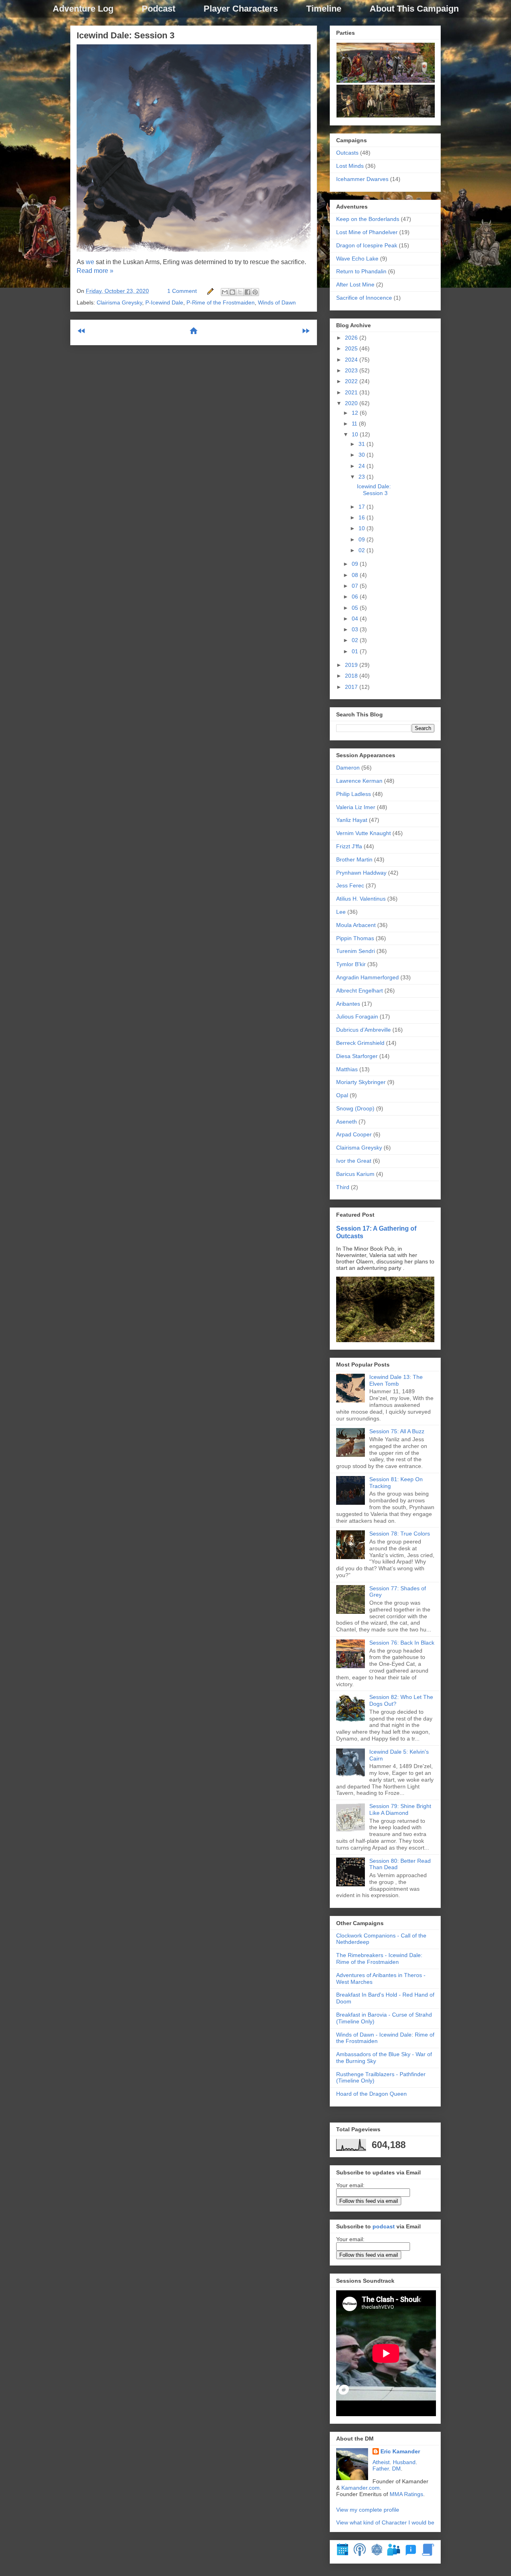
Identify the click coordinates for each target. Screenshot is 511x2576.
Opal (342, 1095)
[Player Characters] (394, 2554)
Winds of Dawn (277, 302)
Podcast (158, 9)
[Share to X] (240, 292)
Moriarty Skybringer (361, 1082)
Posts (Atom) (213, 357)
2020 (352, 403)
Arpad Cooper (354, 1134)
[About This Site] (411, 2554)
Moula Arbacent (356, 925)
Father (381, 2469)
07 (356, 586)
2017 (352, 687)
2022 (352, 381)
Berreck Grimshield (360, 1043)
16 (362, 517)
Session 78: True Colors (400, 1534)
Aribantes (348, 1004)
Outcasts (347, 153)
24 (362, 466)
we (90, 262)
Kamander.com (360, 2488)
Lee (341, 912)
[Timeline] (343, 2554)
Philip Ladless (354, 794)
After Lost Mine (355, 284)
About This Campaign (414, 9)
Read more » (95, 271)
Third (343, 1187)
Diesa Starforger (357, 1056)
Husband (404, 2462)
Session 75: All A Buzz (397, 1431)
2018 (352, 676)
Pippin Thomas (355, 938)
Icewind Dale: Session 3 (126, 35)
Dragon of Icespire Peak (367, 245)
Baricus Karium (355, 1174)
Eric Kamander (400, 2451)
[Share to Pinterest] (255, 292)
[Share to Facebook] (248, 292)
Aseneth (347, 1122)
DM (396, 2469)
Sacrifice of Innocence (364, 298)
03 (356, 629)
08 (356, 575)
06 (356, 597)
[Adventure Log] (428, 2554)
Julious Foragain (357, 1016)
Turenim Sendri (356, 951)
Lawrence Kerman (359, 781)
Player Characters (241, 9)
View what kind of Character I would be (385, 2522)
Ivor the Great (354, 1161)
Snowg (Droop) (355, 1108)
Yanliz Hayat (352, 820)
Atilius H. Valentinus (361, 899)
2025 (352, 348)
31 (362, 444)
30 (362, 455)
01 (356, 651)
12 (356, 413)
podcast (384, 2226)
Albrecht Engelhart (359, 991)
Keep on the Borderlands (368, 219)
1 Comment (182, 291)
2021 (352, 392)
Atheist (381, 2462)
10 (356, 434)
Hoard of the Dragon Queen (371, 2094)
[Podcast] (360, 2554)
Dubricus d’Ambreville (363, 1030)
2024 (352, 360)
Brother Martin (354, 859)
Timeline (324, 9)
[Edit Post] (210, 291)
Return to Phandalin (361, 271)
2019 (352, 665)
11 (355, 424)
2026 (352, 338)
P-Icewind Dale (164, 302)
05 (356, 608)
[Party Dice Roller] (377, 2554)
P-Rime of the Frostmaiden (221, 302)
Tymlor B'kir (351, 964)
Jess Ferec (350, 885)
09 (362, 539)
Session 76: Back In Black (402, 1643)
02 (362, 550)
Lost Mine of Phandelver (367, 232)
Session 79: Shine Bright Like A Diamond (400, 1809)
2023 (352, 370)
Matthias (347, 1069)
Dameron (348, 768)
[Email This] (225, 292)
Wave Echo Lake (357, 259)
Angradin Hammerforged (367, 977)
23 (362, 477)
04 (356, 619)
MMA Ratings (406, 2494)
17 (362, 507)
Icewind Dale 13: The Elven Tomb (396, 1380)
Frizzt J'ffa (349, 846)
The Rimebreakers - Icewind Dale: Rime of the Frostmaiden (379, 1958)
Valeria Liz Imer (356, 807)
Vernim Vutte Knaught (363, 833)
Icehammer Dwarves (362, 179)
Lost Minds (350, 166)
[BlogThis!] (232, 292)
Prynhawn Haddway (361, 873)
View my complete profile (368, 2510)
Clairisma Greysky (119, 302)
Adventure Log (83, 9)
